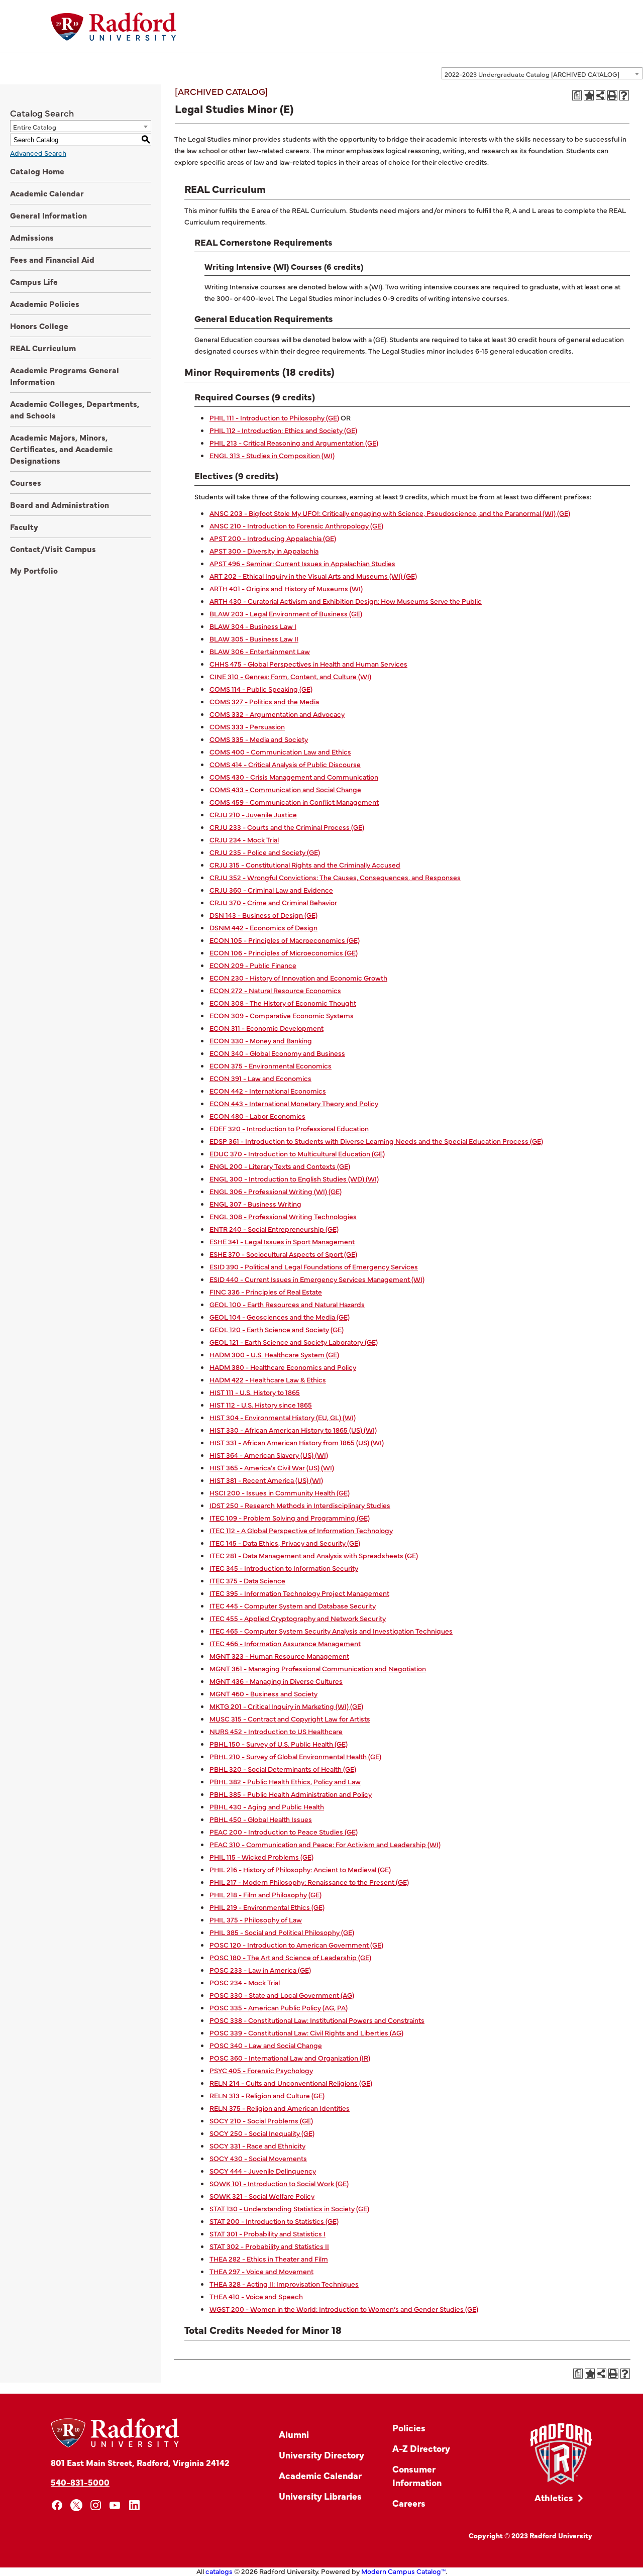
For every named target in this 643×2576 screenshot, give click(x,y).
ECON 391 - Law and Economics (260, 1078)
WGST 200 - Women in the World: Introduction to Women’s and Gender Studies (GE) (344, 2309)
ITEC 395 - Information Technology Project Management (299, 1593)
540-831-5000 (80, 2482)
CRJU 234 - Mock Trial (244, 839)
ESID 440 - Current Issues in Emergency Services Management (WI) (317, 1279)
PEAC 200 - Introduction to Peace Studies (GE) (284, 1832)
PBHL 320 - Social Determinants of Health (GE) (283, 1769)
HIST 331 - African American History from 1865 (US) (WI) (297, 1442)
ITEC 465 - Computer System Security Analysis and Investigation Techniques (331, 1631)
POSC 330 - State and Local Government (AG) (282, 1995)
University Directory (321, 2455)
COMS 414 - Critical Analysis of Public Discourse (285, 764)
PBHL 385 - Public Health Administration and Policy (291, 1794)
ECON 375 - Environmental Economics (271, 1065)
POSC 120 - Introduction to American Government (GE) (296, 1945)
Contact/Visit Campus (53, 549)
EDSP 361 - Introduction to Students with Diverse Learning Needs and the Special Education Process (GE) (376, 1141)
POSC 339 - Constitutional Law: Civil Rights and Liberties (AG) (306, 2032)
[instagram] (96, 2505)
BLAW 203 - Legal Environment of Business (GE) (286, 613)
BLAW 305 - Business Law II (254, 638)
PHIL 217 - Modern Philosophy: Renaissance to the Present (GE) (309, 1882)
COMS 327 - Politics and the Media (264, 701)
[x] (77, 2505)
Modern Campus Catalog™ (403, 2571)
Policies (409, 2428)
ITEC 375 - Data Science (247, 1580)
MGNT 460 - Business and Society (263, 1693)
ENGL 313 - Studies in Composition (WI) (272, 455)
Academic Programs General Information (65, 375)
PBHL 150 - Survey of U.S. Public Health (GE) (279, 1744)
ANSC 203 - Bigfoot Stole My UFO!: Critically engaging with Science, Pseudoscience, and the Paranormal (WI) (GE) (390, 513)
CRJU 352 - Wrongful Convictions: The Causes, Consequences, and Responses (335, 877)
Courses (26, 482)
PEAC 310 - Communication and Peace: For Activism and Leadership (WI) (325, 1844)
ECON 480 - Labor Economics (257, 1116)
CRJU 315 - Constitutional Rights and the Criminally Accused (305, 865)
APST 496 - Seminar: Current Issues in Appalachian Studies (302, 563)
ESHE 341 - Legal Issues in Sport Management (282, 1241)
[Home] (114, 27)
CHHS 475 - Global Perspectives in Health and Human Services (308, 664)
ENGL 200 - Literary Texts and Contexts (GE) (280, 1166)
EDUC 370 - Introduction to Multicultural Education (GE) (297, 1153)
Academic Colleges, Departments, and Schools (75, 409)
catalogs (219, 2571)
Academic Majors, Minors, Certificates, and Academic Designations (61, 449)
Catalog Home (37, 171)
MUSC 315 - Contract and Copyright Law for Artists (290, 1719)
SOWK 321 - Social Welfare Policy (262, 2196)
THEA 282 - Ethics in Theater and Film (269, 2259)
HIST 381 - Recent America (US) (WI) (266, 1480)
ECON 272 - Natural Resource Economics (275, 990)
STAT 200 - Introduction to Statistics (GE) (274, 2221)
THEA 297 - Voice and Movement (261, 2271)
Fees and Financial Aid (52, 259)
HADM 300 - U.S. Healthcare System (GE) (274, 1354)
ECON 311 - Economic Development (266, 1028)
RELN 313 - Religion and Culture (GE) (267, 2095)
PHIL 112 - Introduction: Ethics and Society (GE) (283, 430)
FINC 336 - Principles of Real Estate (266, 1292)
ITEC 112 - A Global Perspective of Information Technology (301, 1530)
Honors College (39, 326)
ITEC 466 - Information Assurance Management (285, 1643)
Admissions (32, 237)
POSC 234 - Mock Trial (245, 1982)
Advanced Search (38, 153)
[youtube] (115, 2505)
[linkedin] (134, 2505)
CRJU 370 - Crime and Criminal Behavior (273, 902)
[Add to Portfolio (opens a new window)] (589, 95)
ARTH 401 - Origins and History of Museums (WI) (286, 588)
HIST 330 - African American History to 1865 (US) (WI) (293, 1430)
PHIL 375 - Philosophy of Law (256, 1919)
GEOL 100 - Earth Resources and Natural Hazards (287, 1304)
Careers (409, 2503)
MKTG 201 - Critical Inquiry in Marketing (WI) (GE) (286, 1706)
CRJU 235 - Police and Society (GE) (265, 852)
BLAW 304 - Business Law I (253, 626)
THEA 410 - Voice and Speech (256, 2296)
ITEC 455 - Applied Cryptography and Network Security (298, 1618)
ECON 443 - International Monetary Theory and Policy (294, 1103)
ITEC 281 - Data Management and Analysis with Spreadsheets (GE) (314, 1555)
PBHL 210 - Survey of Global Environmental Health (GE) (295, 1756)
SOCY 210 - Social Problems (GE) (261, 2120)
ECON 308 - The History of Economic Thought (283, 1003)
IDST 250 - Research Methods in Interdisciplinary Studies (300, 1505)
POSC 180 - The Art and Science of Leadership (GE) (290, 1957)
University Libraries (320, 2496)
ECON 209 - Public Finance (253, 965)
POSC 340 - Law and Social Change (266, 2045)
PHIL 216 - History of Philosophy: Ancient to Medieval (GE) (300, 1869)
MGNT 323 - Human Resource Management (279, 1656)
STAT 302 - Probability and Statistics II (269, 2246)
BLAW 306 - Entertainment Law (260, 651)
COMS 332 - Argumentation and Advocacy (277, 714)
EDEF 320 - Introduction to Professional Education (289, 1128)
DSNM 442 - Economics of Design (263, 927)
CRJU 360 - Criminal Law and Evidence (271, 890)
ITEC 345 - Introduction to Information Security (284, 1568)
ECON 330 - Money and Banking (261, 1040)
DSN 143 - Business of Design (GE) (263, 915)
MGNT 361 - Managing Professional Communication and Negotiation (318, 1668)
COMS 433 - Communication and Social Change (285, 789)
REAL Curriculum (43, 348)
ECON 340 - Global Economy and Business (277, 1053)
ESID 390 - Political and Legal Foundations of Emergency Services (314, 1266)
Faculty (24, 526)
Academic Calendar (47, 193)
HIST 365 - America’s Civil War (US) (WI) (272, 1467)
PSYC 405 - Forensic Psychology (261, 2070)
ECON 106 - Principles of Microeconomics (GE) (284, 952)
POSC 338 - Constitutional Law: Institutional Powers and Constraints (317, 2020)
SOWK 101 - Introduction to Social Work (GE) (279, 2183)
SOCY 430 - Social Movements (258, 2158)
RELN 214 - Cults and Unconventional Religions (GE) (291, 2083)
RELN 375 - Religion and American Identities (280, 2108)
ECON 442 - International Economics (268, 1091)
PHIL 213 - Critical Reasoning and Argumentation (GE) (294, 443)
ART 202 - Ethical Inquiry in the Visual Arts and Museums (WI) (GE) (313, 576)
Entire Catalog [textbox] (35, 127)
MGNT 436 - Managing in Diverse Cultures (276, 1681)
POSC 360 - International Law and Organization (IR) (290, 2058)
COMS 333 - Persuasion (247, 726)
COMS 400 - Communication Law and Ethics (280, 752)
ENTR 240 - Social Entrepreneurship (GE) (274, 1229)
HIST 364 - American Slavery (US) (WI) (269, 1455)
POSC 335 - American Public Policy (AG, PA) (279, 2007)
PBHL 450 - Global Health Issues (261, 1819)
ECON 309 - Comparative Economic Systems (282, 1015)
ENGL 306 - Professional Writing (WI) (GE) (276, 1191)
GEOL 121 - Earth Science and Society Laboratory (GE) (294, 1342)
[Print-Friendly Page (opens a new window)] (612, 95)
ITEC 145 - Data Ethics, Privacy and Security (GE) (285, 1543)
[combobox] (542, 73)
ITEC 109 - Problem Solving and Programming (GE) (290, 1518)
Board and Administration (60, 504)
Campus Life (34, 281)
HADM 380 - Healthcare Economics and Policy (283, 1367)
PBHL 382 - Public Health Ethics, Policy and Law (285, 1781)
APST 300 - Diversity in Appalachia (264, 551)
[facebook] (57, 2505)
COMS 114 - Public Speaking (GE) (261, 689)
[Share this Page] (601, 95)
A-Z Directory (421, 2448)
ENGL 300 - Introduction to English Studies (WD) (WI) (294, 1178)
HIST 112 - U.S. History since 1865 (261, 1405)
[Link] (561, 2454)
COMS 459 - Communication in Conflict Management (294, 802)
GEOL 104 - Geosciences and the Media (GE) (280, 1317)
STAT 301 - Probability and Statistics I (267, 2233)
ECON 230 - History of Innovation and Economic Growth (298, 978)
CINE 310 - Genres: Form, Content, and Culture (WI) (290, 676)
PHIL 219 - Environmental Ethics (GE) (267, 1907)
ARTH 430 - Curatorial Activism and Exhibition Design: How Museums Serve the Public (346, 601)
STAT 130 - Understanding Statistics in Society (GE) (289, 2208)
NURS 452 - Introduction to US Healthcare (276, 1731)
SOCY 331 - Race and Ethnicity (257, 2145)
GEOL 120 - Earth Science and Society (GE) (277, 1329)
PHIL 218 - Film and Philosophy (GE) (265, 1894)
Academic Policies (45, 303)
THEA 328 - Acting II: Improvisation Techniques (284, 2284)
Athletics (554, 2497)
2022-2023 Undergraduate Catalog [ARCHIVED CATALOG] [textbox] (532, 74)
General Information (48, 215)
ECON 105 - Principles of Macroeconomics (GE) (285, 940)
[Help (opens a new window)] (624, 95)
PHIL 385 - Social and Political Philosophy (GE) (282, 1932)
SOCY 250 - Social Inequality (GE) (262, 2133)
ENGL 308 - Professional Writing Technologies (283, 1216)
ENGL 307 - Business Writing (255, 1204)
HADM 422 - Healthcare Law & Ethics (268, 1379)
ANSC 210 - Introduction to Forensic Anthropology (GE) (296, 525)
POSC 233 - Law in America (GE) (260, 1970)
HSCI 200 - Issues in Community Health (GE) (280, 1492)
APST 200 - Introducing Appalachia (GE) (273, 538)
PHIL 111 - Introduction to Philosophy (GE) (274, 417)
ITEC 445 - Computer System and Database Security (293, 1605)
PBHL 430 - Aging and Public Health (267, 1806)
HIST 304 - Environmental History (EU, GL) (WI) (283, 1417)
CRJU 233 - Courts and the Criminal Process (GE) (287, 827)
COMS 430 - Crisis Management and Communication (294, 777)
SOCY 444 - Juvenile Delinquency (263, 2171)
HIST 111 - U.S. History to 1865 (255, 1392)
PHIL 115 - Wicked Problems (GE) (261, 1857)
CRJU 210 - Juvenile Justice (253, 814)
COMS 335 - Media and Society (259, 739)
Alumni (294, 2434)
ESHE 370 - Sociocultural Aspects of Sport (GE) (283, 1254)
